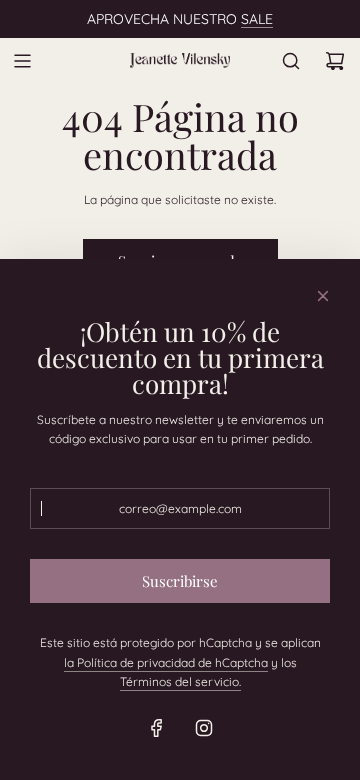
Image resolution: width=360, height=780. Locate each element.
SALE (257, 19)
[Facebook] (157, 728)
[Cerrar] (323, 296)
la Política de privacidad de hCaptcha (166, 662)
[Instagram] (204, 728)
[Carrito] (335, 61)
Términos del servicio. (180, 681)
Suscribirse (180, 581)
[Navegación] (22, 61)
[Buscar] (291, 61)
